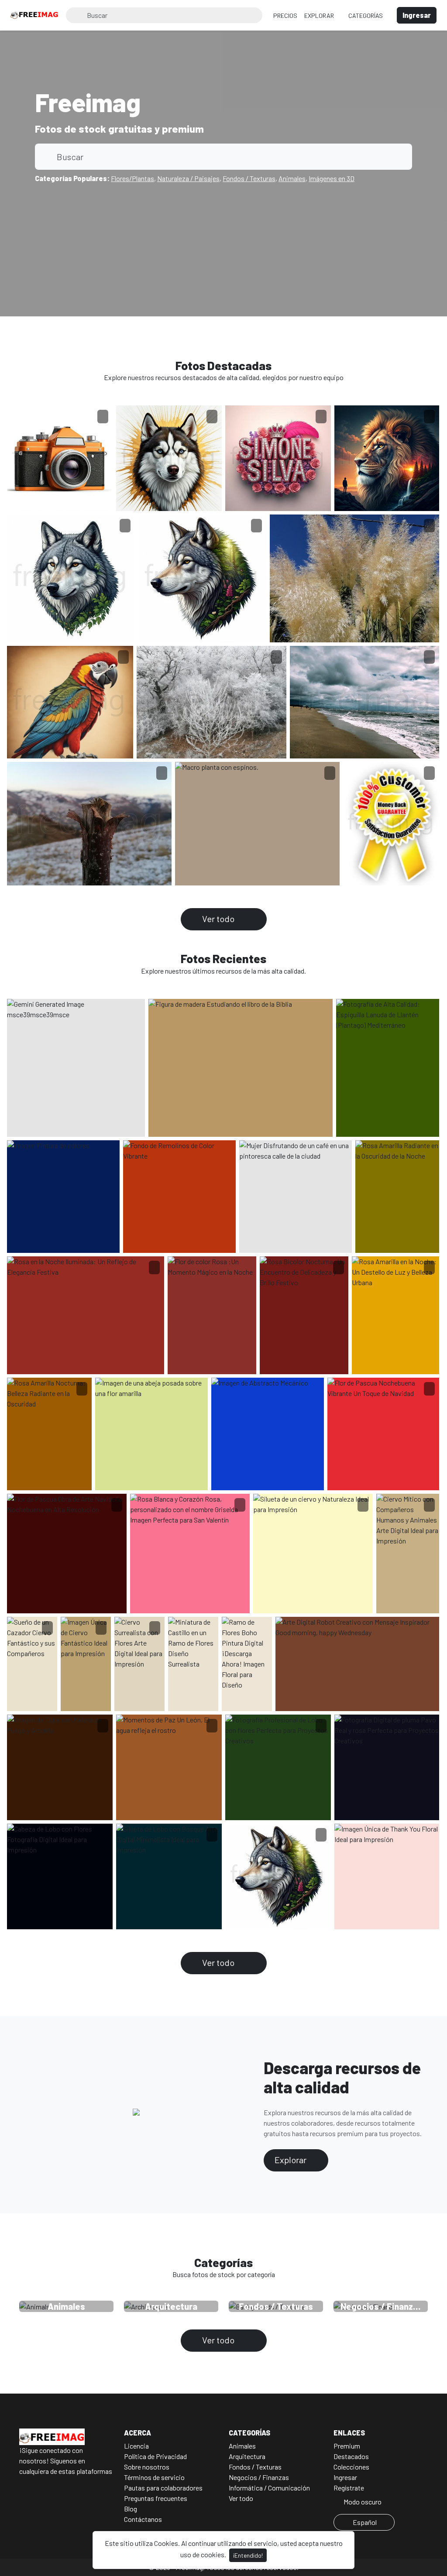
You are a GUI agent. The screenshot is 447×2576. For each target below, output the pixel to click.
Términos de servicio (154, 2477)
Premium (347, 2446)
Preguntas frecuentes (156, 2498)
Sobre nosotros (147, 2467)
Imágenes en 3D (332, 178)
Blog (131, 2509)
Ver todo (219, 919)
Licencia (136, 2446)
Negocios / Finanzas (259, 2477)
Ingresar (345, 2477)
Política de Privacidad (155, 2456)
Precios (285, 15)
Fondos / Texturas (249, 178)
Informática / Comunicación (269, 2488)
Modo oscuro (362, 2502)
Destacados (351, 2456)
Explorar (320, 15)
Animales (292, 178)
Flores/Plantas (132, 178)
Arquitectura (247, 2456)
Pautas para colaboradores (163, 2488)
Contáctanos (143, 2519)
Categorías (366, 15)
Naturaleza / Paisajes (188, 178)
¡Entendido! (248, 2555)
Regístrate (349, 2488)
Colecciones (351, 2467)
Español (365, 2522)
